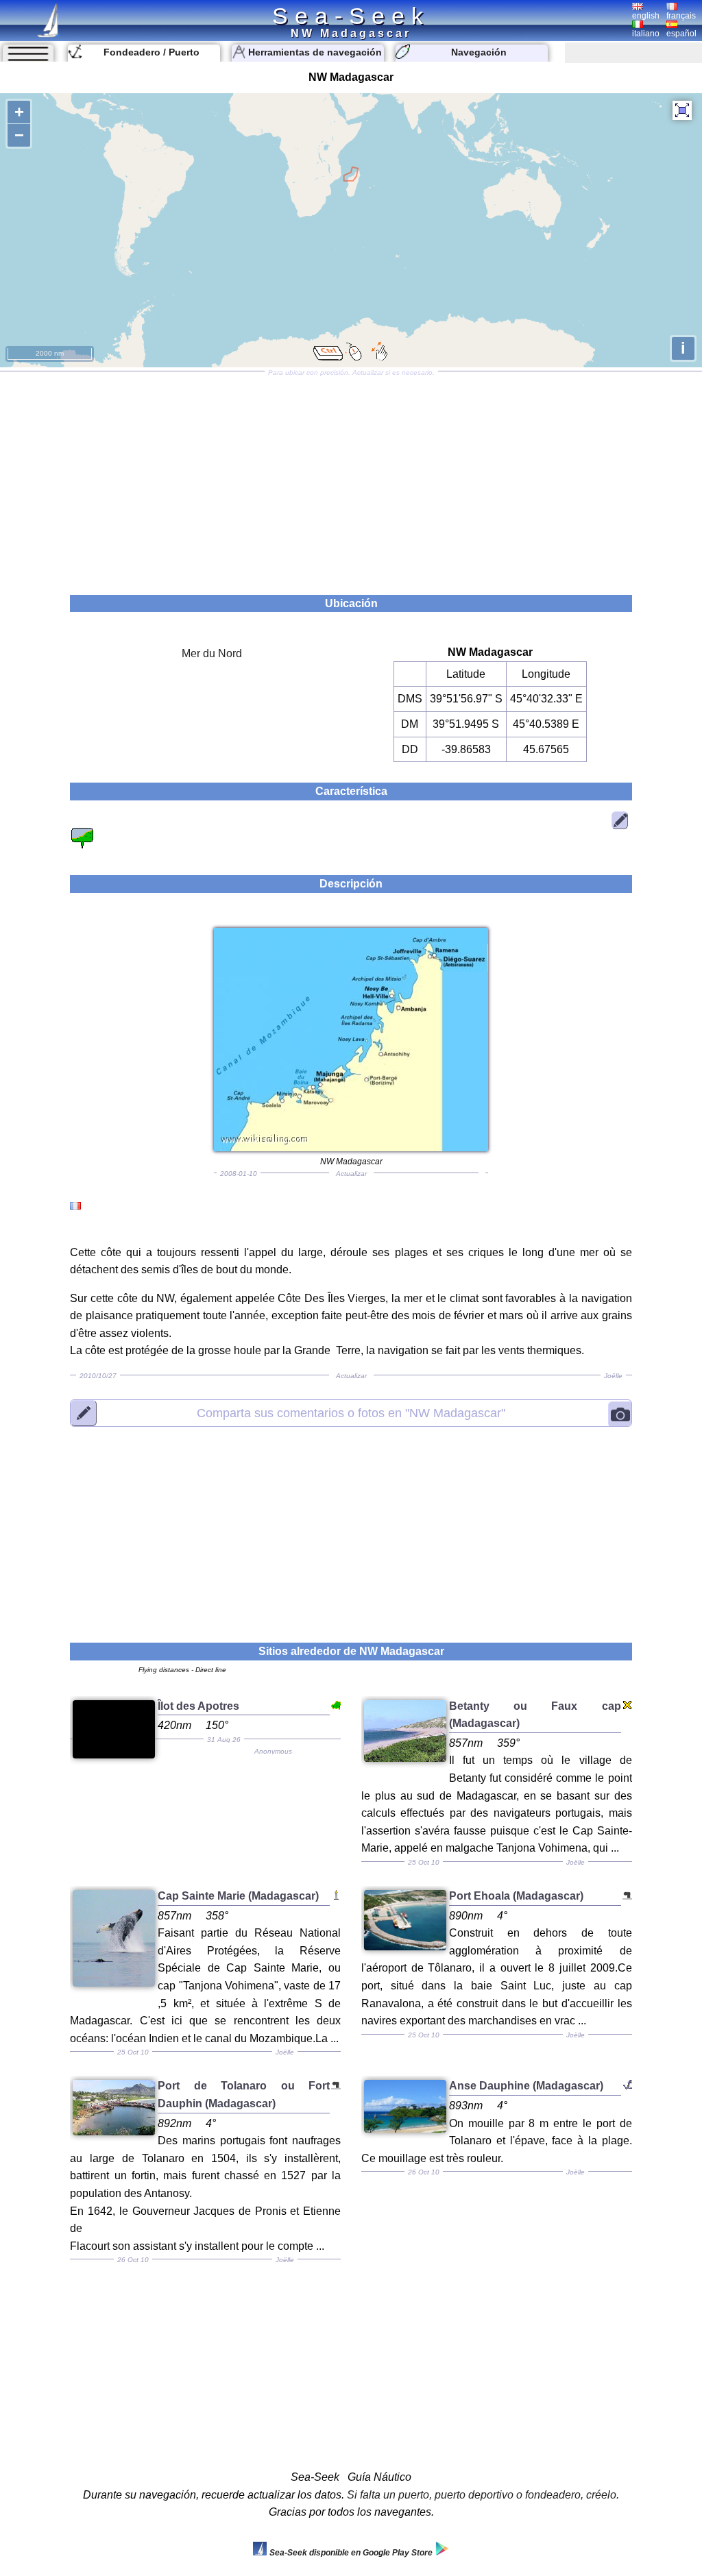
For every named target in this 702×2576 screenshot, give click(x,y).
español (681, 34)
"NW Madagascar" (351, 1413)
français (681, 16)
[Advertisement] (351, 478)
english (646, 16)
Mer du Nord (212, 653)
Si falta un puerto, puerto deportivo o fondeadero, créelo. (483, 2495)
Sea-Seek (351, 16)
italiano (646, 34)
